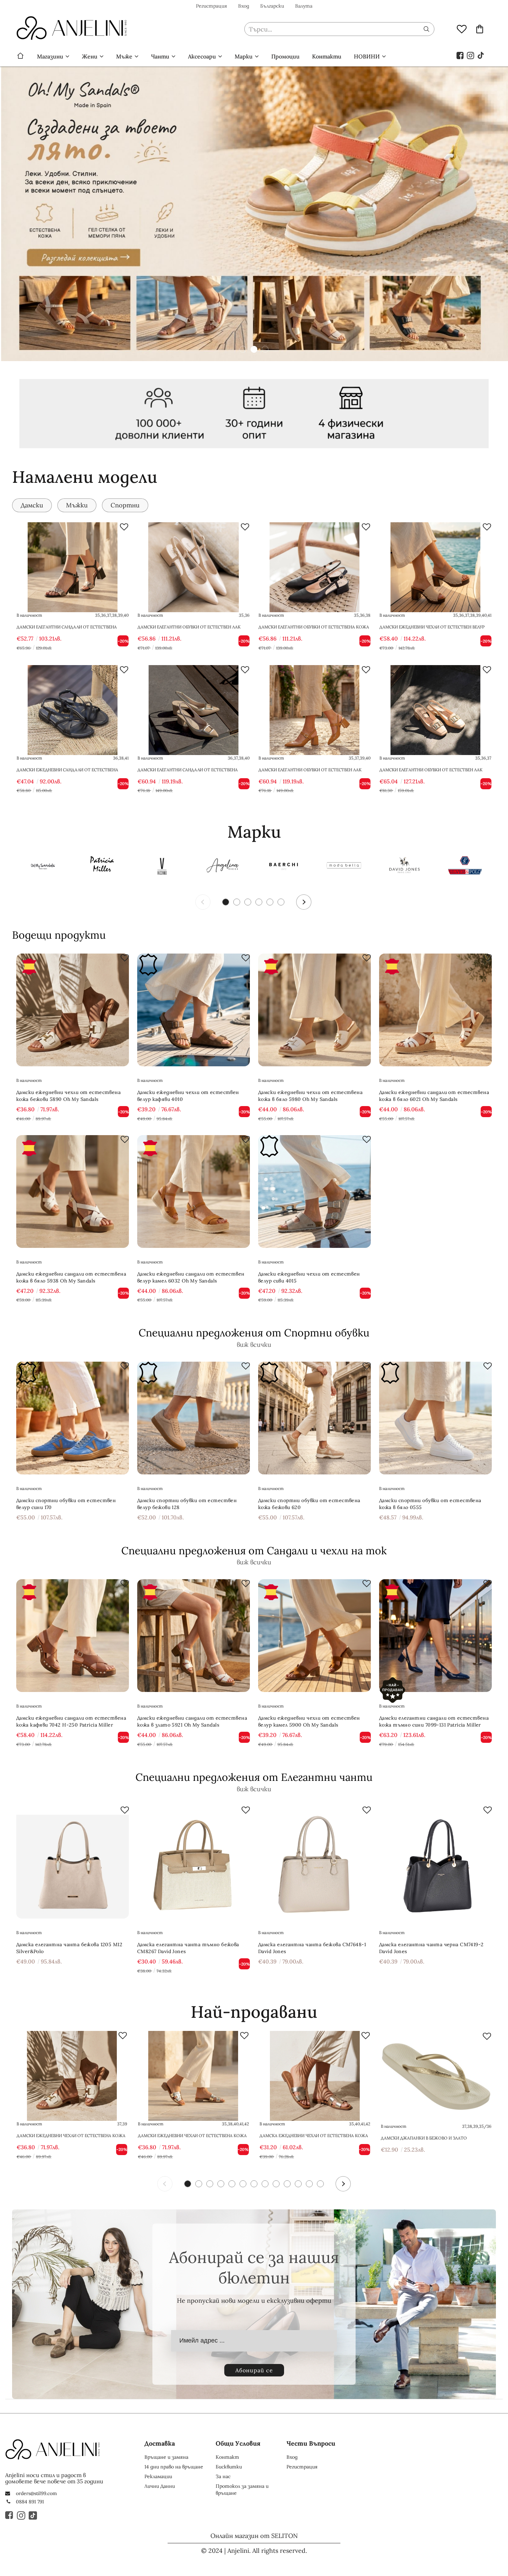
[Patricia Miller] (102, 867)
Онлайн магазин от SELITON (254, 2536)
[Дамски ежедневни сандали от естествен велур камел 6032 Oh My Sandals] (194, 1192)
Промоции (285, 56)
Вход (244, 6)
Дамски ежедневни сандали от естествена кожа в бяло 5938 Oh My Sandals (71, 1277)
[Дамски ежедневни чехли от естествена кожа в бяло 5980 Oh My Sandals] (314, 1010)
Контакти (327, 56)
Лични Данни (160, 2486)
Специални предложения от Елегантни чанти (254, 1777)
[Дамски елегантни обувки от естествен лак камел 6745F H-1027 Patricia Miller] (314, 710)
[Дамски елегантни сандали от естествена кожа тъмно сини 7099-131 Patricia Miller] (435, 1636)
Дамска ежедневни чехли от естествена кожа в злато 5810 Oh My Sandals (314, 2136)
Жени (90, 56)
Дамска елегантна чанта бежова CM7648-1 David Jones (312, 1948)
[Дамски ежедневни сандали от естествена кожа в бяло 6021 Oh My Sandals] (435, 1010)
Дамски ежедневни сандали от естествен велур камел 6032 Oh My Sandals (191, 1277)
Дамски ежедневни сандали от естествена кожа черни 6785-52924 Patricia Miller (67, 773)
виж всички (254, 1345)
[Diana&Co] (344, 867)
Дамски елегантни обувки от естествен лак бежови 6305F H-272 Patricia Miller (189, 630)
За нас (223, 2476)
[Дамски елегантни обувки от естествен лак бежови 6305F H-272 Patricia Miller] (194, 567)
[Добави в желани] (124, 527)
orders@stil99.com (36, 2493)
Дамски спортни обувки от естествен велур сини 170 (66, 1504)
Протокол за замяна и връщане (242, 2490)
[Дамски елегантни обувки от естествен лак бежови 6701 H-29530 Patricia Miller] (435, 710)
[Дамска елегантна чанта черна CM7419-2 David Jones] (435, 1862)
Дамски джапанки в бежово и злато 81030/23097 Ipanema (424, 2138)
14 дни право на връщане (174, 2467)
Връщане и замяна (166, 2457)
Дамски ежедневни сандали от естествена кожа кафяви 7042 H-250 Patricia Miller (71, 1721)
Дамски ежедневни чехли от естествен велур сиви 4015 (309, 1277)
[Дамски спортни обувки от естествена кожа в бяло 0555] (435, 1418)
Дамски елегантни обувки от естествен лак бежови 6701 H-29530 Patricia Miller (431, 773)
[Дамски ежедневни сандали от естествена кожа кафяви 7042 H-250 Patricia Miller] (73, 1636)
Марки (244, 56)
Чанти (160, 56)
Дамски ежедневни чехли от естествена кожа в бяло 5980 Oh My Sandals (310, 1096)
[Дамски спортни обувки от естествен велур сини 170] (73, 1418)
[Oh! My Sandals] (41, 867)
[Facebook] (460, 55)
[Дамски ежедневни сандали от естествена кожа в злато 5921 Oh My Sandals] (194, 1636)
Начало (20, 56)
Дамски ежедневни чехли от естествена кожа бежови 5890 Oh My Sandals (68, 1096)
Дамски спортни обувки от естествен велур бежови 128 (187, 1504)
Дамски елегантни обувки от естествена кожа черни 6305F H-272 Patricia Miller (314, 630)
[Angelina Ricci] (223, 867)
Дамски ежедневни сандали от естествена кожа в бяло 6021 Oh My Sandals (434, 1096)
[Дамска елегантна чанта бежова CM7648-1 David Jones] (314, 1862)
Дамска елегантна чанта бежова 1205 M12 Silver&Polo (69, 1948)
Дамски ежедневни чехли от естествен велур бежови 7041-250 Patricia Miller (432, 630)
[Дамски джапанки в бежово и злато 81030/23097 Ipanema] (436, 2077)
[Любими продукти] (462, 29)
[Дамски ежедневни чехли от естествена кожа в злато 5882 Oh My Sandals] (193, 2076)
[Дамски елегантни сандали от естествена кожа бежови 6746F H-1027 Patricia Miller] (194, 710)
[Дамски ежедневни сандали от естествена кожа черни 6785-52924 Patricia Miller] (73, 710)
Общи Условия (238, 2443)
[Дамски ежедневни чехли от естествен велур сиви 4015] (314, 1192)
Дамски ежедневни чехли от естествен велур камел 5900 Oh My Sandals (309, 1721)
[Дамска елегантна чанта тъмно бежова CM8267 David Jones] (194, 1862)
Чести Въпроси (311, 2443)
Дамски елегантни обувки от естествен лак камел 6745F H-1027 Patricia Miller (310, 773)
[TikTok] (481, 55)
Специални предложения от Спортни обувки (254, 1333)
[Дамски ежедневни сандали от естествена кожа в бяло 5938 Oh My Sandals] (73, 1192)
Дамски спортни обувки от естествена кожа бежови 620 (309, 1504)
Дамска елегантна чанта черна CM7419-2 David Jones (431, 1948)
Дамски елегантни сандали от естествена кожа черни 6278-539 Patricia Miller (67, 630)
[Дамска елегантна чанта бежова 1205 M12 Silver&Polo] (73, 1862)
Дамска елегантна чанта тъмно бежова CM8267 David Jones (188, 1948)
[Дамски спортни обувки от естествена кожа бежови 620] (314, 1418)
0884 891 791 (30, 2502)
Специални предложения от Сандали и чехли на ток (254, 1551)
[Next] (304, 902)
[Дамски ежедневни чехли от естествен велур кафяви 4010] (194, 1010)
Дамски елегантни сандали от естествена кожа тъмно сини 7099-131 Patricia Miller (434, 1721)
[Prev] (203, 902)
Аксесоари (202, 56)
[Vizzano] (162, 867)
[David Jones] (404, 867)
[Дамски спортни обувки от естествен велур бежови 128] (194, 1418)
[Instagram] (471, 55)
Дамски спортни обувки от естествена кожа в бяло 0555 (430, 1504)
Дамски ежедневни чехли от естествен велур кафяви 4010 (188, 1096)
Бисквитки (229, 2467)
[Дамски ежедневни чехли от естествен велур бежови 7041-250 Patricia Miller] (435, 567)
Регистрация (211, 6)
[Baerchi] (283, 867)
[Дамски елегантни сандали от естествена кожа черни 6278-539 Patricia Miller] (73, 567)
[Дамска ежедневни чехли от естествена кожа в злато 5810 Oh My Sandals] (315, 2076)
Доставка (160, 2443)
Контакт (227, 2457)
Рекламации (158, 2476)
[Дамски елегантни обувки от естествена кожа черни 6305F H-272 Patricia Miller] (314, 567)
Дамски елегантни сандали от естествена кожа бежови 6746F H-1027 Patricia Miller (188, 773)
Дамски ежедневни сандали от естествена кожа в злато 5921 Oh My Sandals (192, 1721)
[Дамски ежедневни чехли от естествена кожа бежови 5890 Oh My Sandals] (73, 1010)
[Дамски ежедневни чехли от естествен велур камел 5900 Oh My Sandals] (314, 1636)
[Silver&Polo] (465, 867)
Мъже (124, 56)
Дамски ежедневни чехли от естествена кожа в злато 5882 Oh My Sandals (192, 2136)
